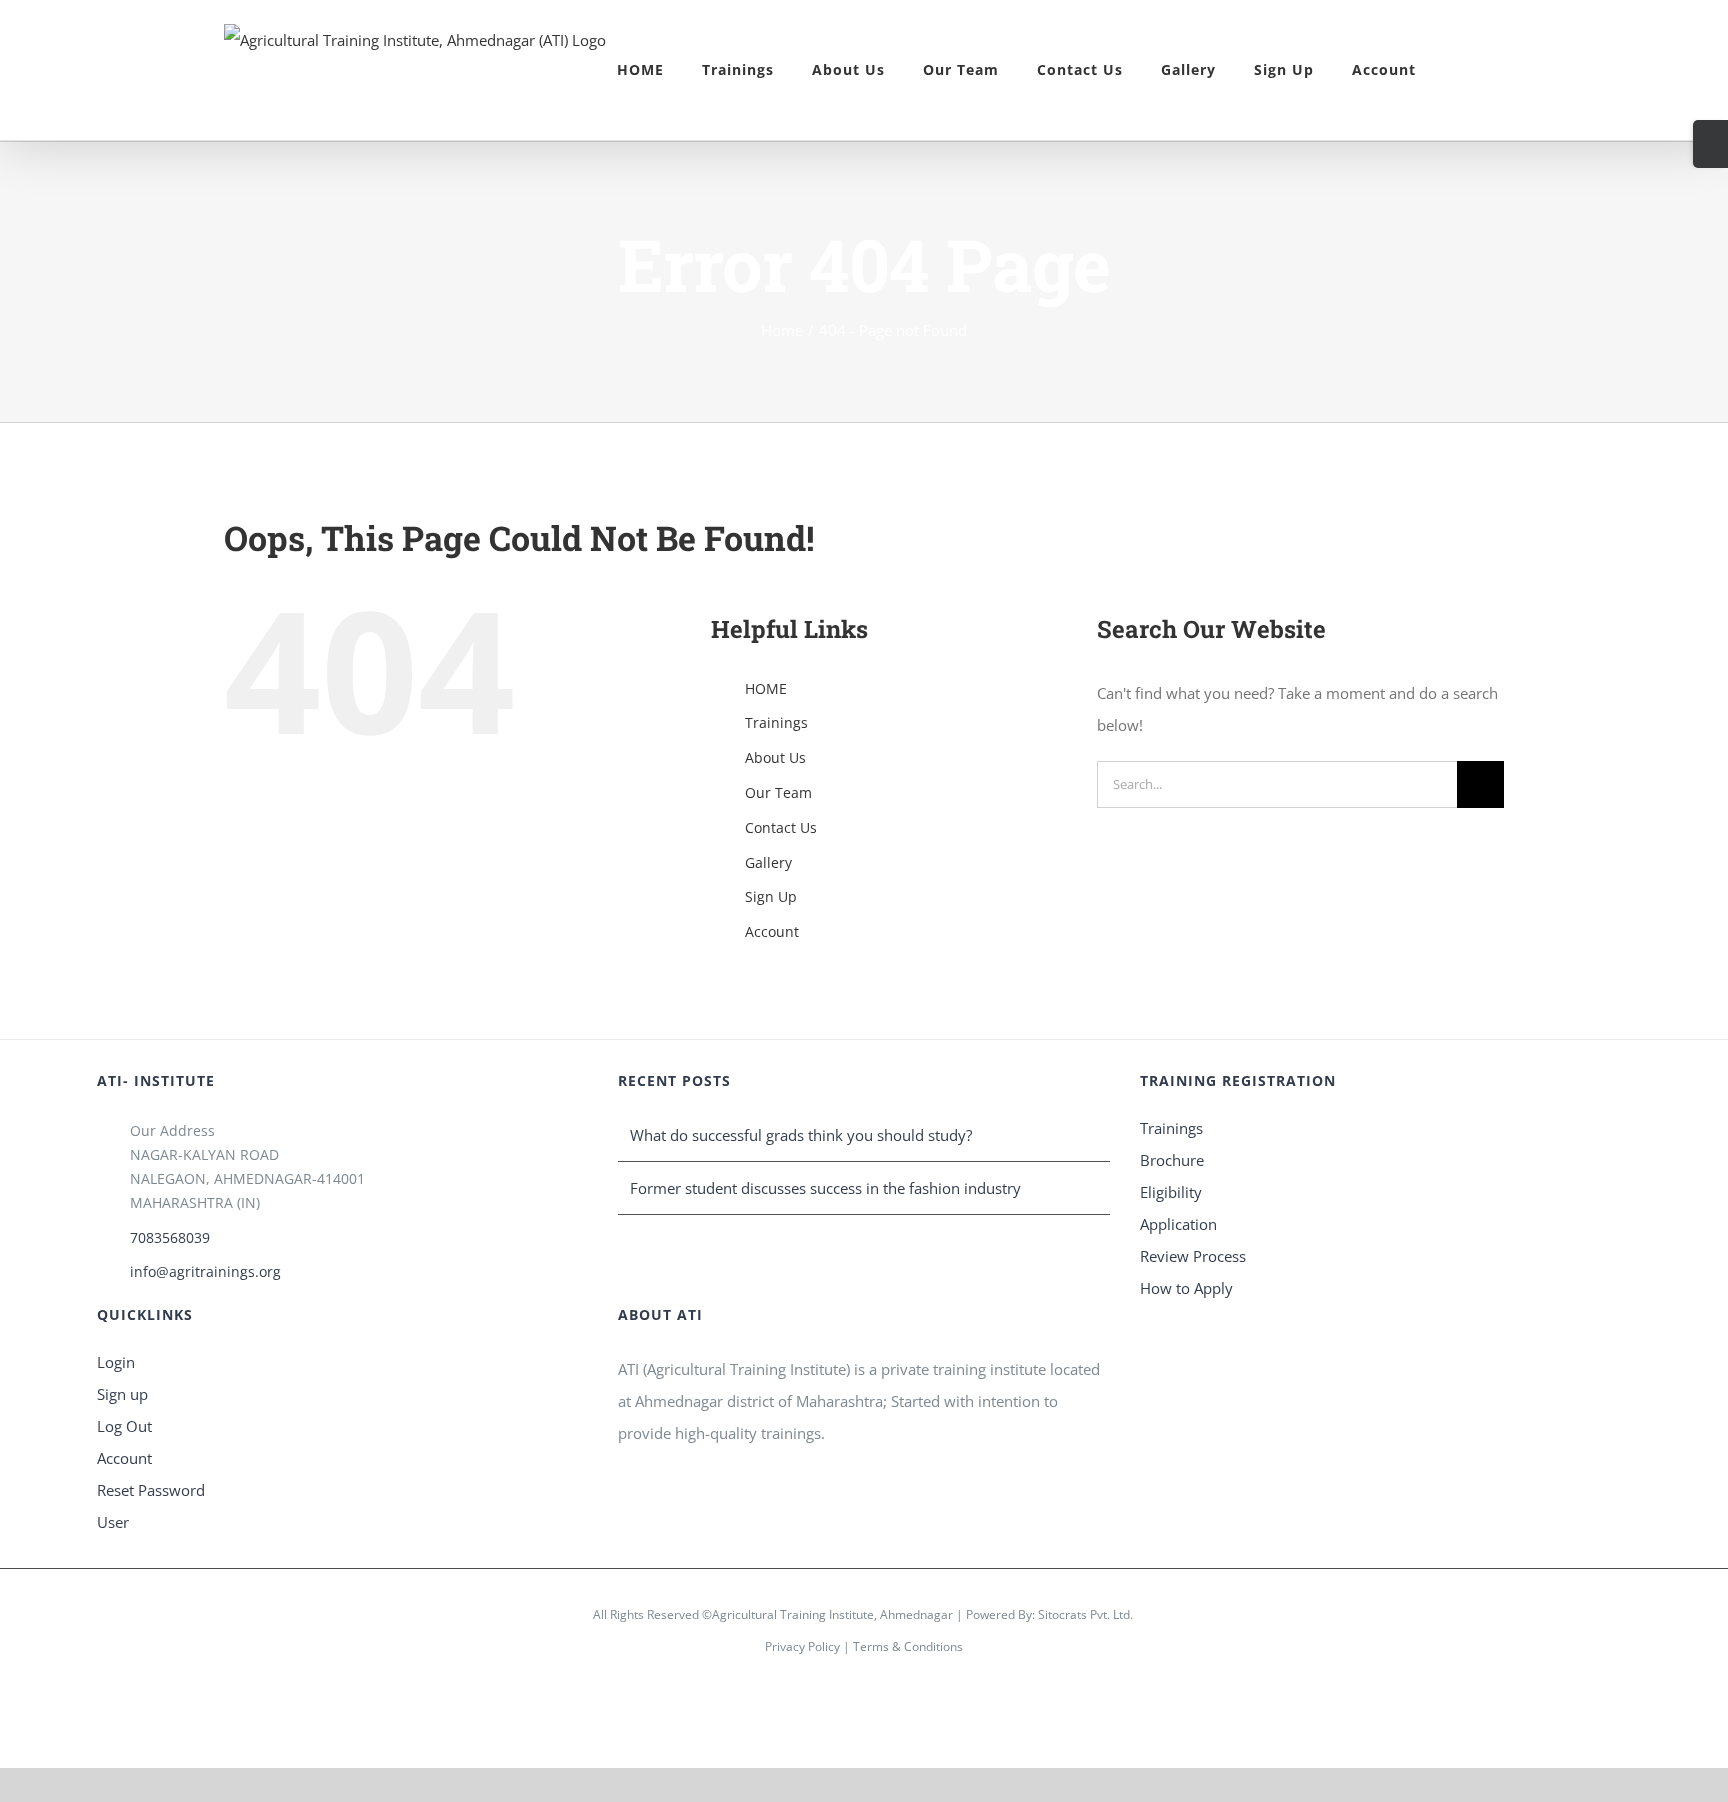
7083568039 (170, 1237)
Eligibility (1171, 1192)
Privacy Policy (802, 1646)
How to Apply (1186, 1288)
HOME (766, 688)
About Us (775, 757)
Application (1178, 1224)
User (113, 1522)
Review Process (1193, 1256)
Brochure (1172, 1160)
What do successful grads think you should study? (801, 1135)
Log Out (124, 1426)
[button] (1460, 70)
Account (772, 931)
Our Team (778, 792)
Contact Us (781, 827)
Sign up (122, 1394)
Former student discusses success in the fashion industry (825, 1188)
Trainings (776, 722)
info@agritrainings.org (205, 1271)
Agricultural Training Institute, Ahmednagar (832, 1614)
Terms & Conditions (908, 1646)
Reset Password (151, 1490)
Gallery (768, 862)
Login (116, 1362)
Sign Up (771, 896)
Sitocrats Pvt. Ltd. (1085, 1614)
